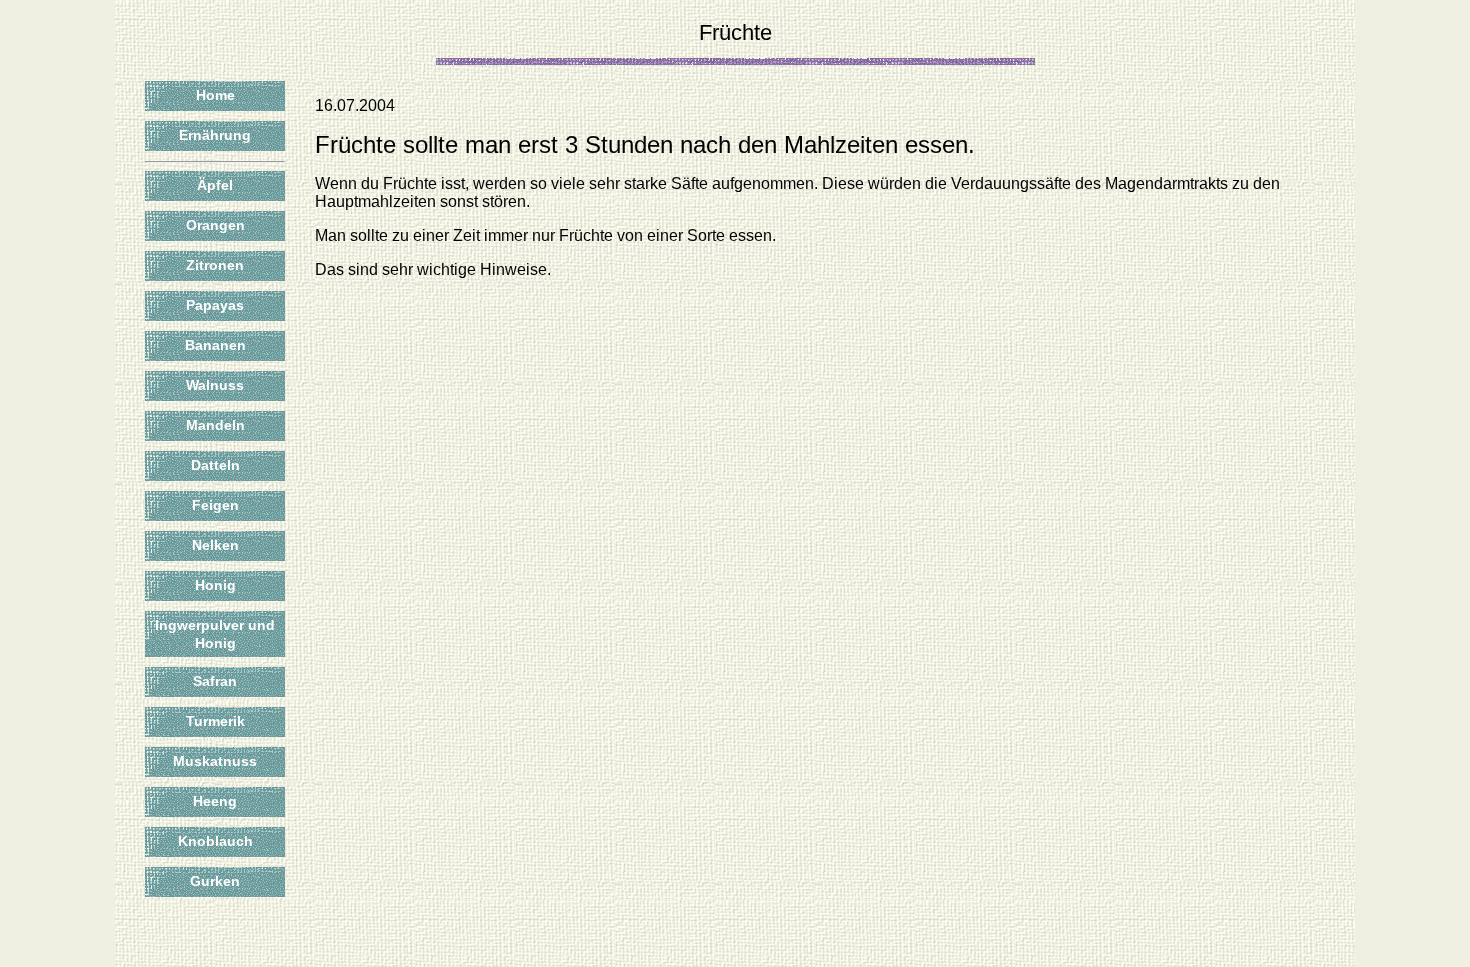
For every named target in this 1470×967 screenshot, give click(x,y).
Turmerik (215, 721)
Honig (215, 585)
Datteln (215, 465)
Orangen (215, 225)
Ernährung (215, 135)
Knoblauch (215, 841)
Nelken (215, 545)
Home (215, 95)
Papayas (215, 305)
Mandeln (215, 425)
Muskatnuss (215, 761)
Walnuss (215, 385)
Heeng (215, 801)
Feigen (215, 505)
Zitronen (215, 265)
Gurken (215, 881)
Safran (215, 681)
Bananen (215, 345)
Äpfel (215, 185)
